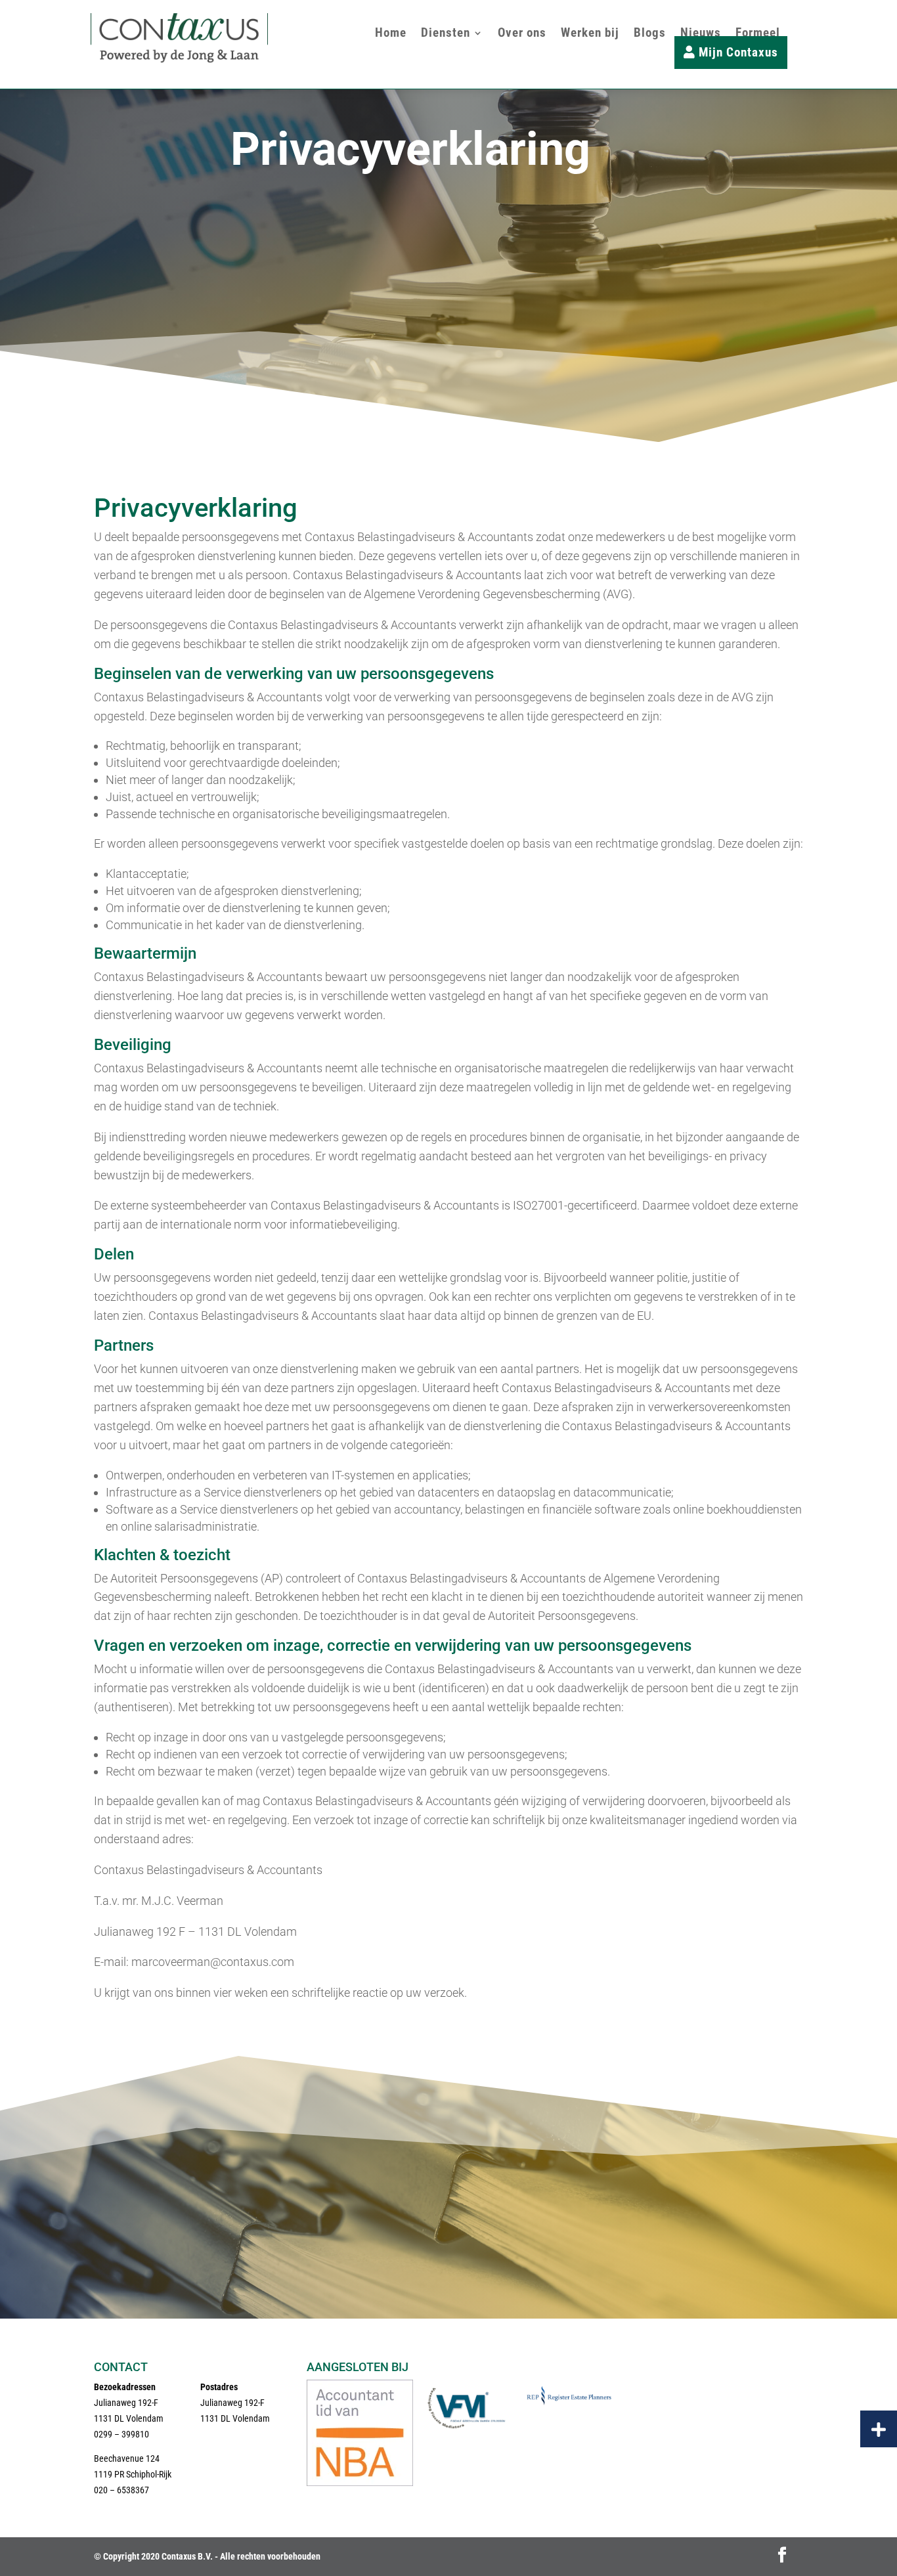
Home (391, 34)
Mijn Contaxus (737, 53)
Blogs (650, 34)
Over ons (522, 34)
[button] (879, 2429)
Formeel (758, 34)
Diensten (446, 34)
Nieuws (701, 34)
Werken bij (590, 34)
